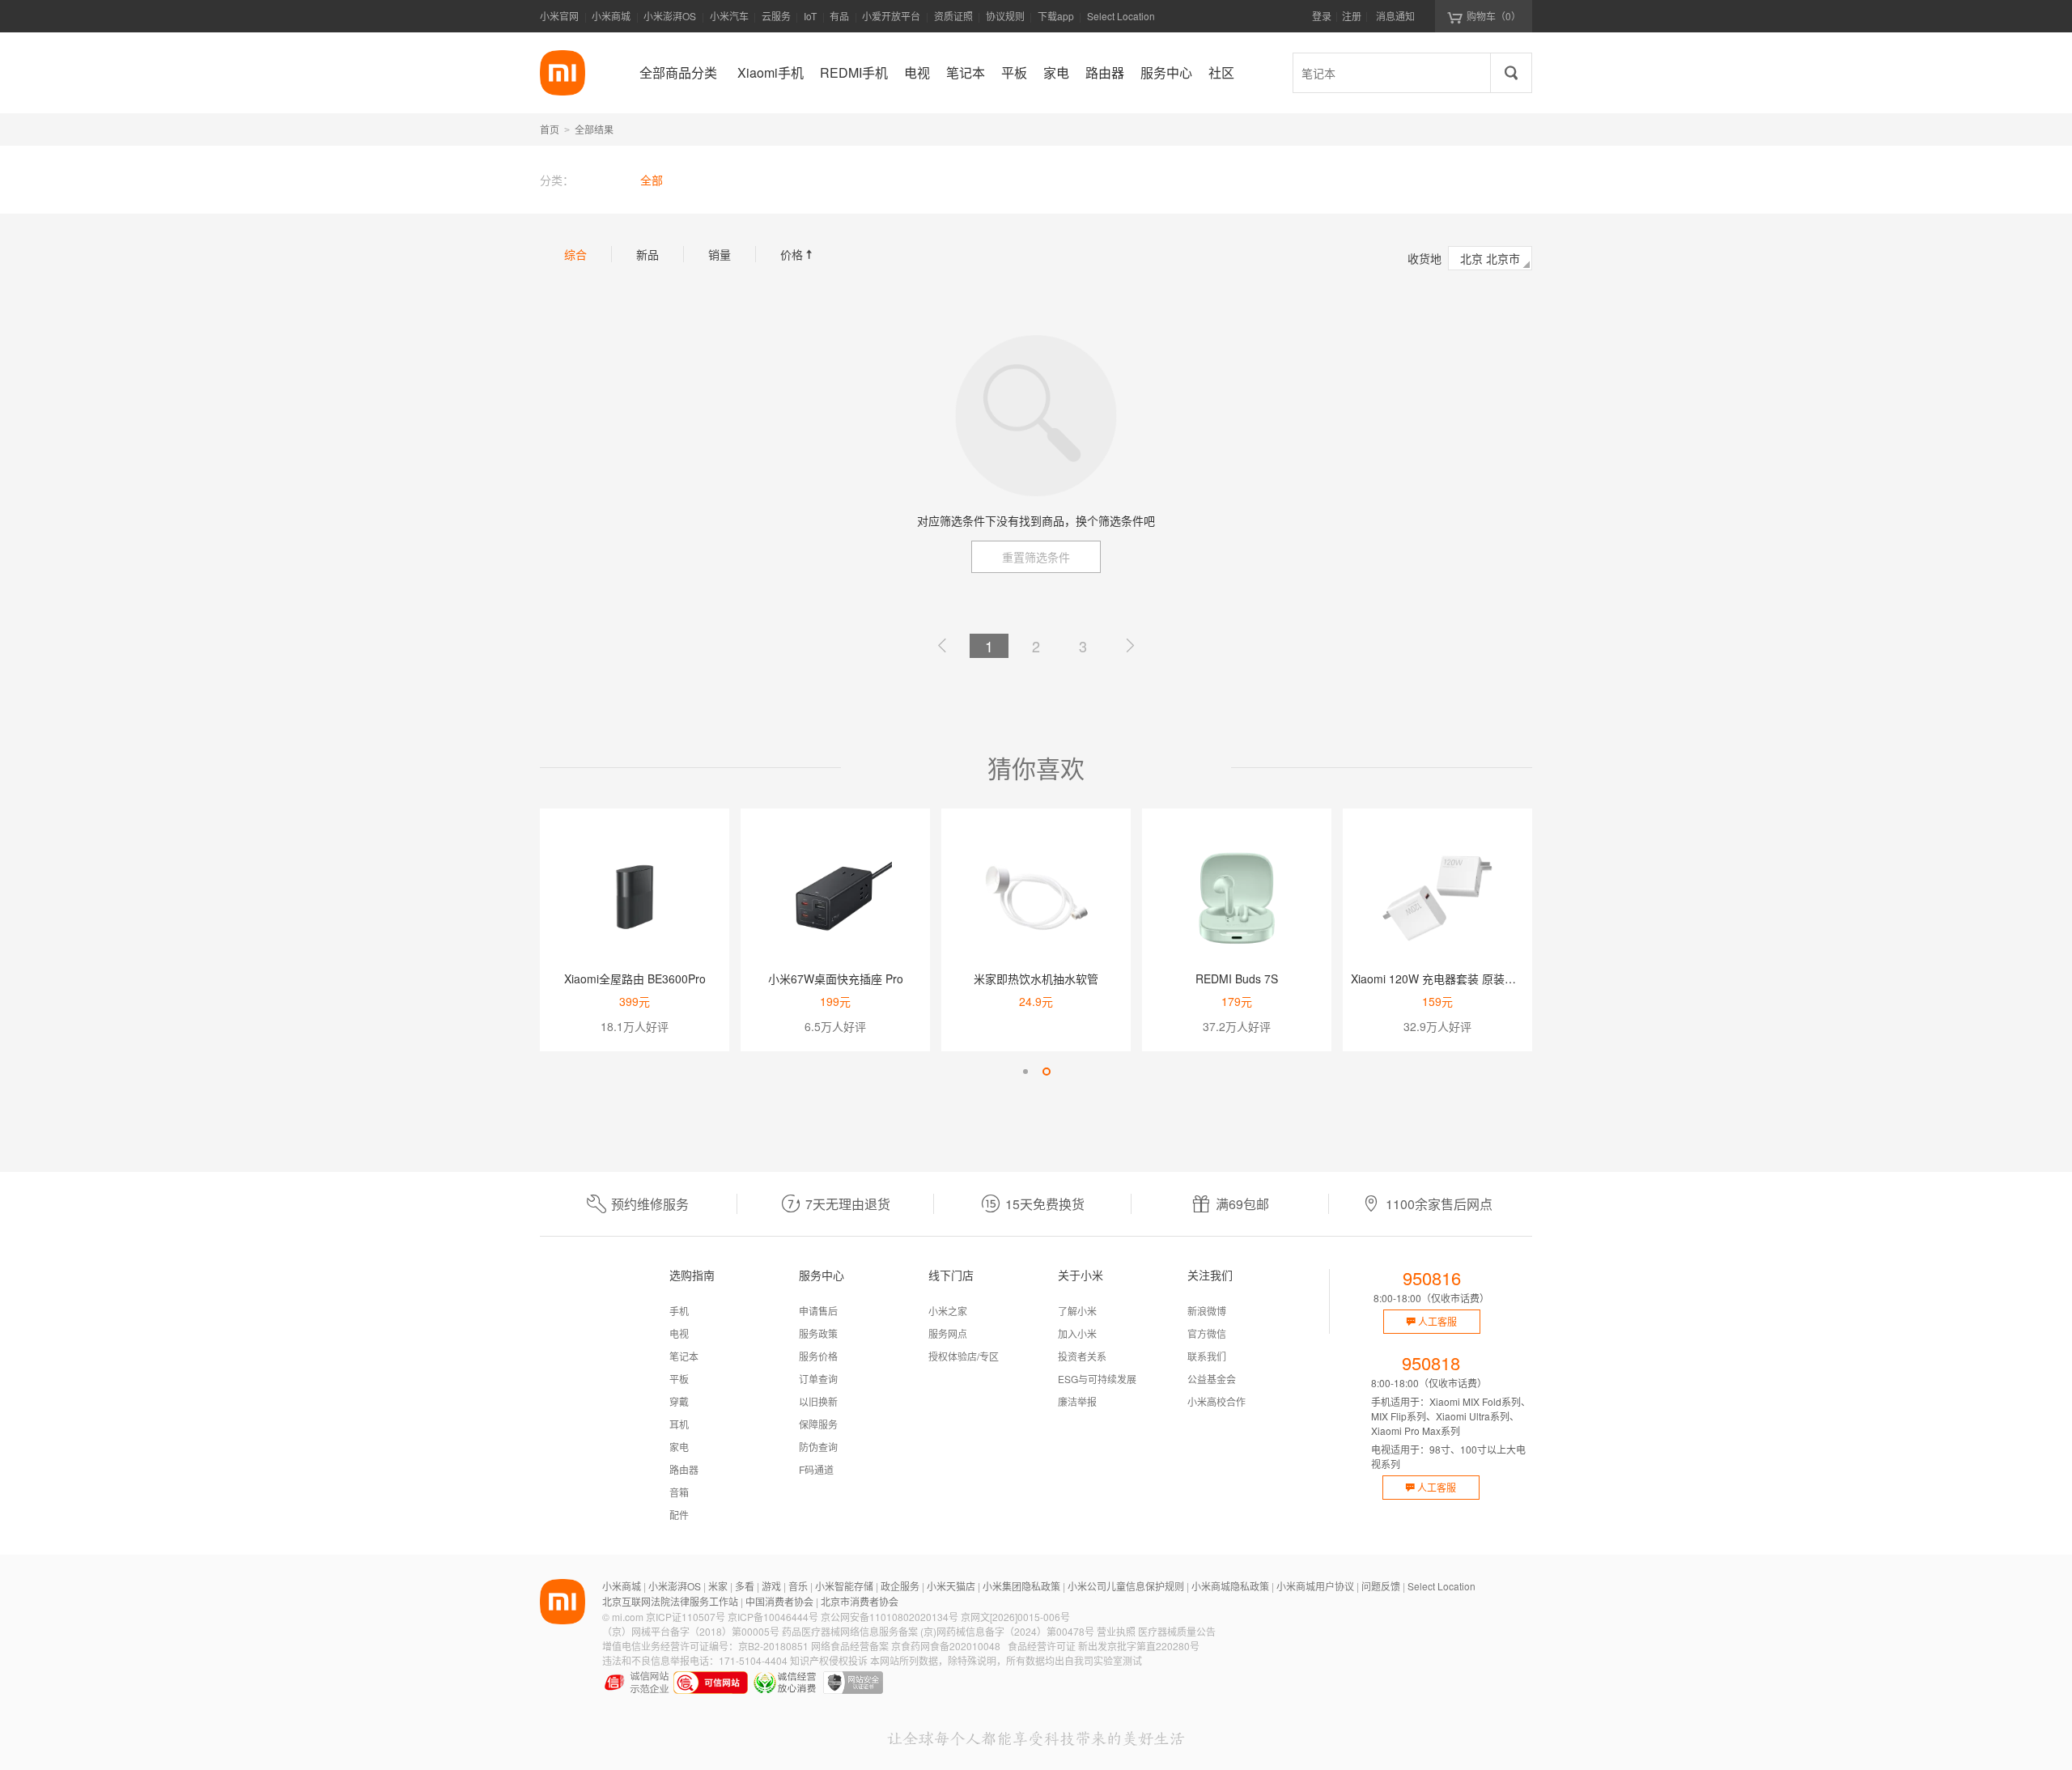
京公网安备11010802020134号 (890, 1617)
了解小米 (1077, 1311)
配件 (679, 1515)
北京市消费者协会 (860, 1601)
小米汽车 (729, 16)
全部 (652, 180)
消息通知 (1395, 16)
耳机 (679, 1424)
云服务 (776, 16)
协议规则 (1005, 16)
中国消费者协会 (779, 1601)
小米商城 (611, 16)
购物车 (1494, 16)
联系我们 (1207, 1356)
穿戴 (679, 1401)
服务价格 (818, 1356)
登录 (1322, 16)
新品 (647, 254)
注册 (1352, 16)
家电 (679, 1447)
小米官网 (559, 16)
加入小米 (1077, 1333)
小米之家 (948, 1311)
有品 (839, 16)
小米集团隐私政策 (1021, 1586)
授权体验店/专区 (964, 1356)
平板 (679, 1379)
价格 (798, 254)
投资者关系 (1082, 1356)
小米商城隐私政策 (1230, 1586)
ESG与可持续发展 (1097, 1379)
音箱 (679, 1492)
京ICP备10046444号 (773, 1617)
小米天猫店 (951, 1586)
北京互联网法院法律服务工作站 (670, 1601)
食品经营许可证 (1042, 1646)
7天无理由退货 (848, 1204)
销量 (720, 254)
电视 (679, 1333)
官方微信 (1207, 1333)
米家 (718, 1586)
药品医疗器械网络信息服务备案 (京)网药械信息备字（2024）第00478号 (938, 1631)
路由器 (684, 1469)
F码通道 (816, 1469)
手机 (679, 1311)
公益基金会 (1212, 1379)
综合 (575, 254)
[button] (1025, 1072)
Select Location (1121, 16)
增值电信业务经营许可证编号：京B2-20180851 (705, 1646)
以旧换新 (818, 1401)
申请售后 (818, 1311)
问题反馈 (1381, 1586)
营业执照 (1116, 1631)
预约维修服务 (650, 1204)
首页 (550, 129)
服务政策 (818, 1333)
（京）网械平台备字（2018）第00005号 (691, 1631)
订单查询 (818, 1379)
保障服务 (818, 1424)
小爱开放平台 (891, 16)
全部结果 (594, 129)
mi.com (628, 1617)
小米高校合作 (1216, 1401)
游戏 (771, 1586)
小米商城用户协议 (1315, 1586)
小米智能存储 (844, 1586)
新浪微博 (1207, 1311)
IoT (810, 16)
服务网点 (948, 1333)
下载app (1056, 21)
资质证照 (953, 16)
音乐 (798, 1586)
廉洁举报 (1077, 1401)
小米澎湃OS (670, 16)
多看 (745, 1586)
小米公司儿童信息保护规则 (1126, 1586)
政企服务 (900, 1586)
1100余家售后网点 (1439, 1204)
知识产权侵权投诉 (829, 1660)
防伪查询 (818, 1447)
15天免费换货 (1045, 1204)
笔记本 (684, 1356)
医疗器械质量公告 (1177, 1631)
